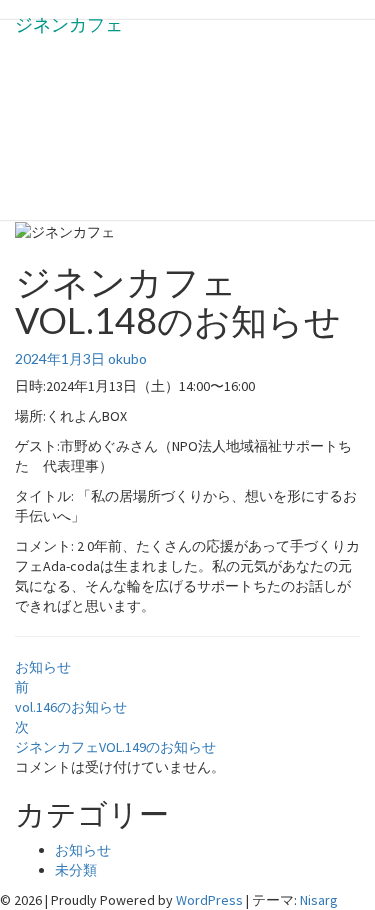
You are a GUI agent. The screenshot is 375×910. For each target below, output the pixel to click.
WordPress (209, 900)
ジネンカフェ (69, 24)
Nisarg (319, 900)
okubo (127, 358)
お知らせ (43, 667)
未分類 (76, 870)
